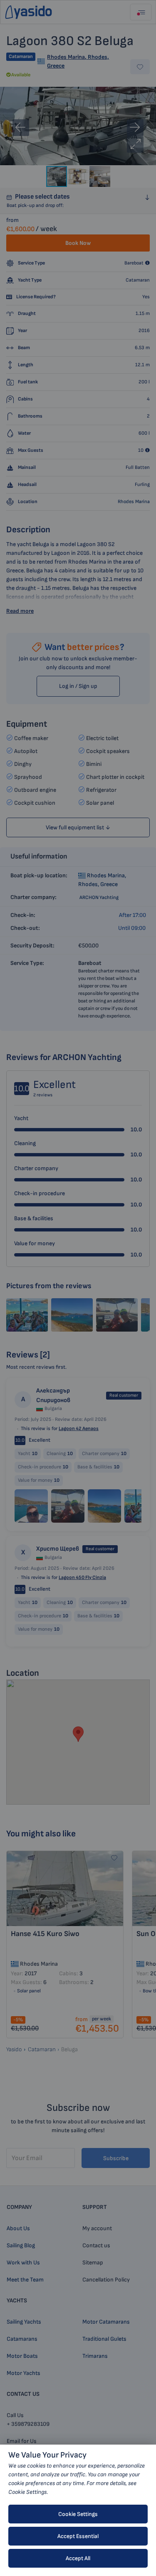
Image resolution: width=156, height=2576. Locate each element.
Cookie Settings (78, 2514)
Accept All (78, 2558)
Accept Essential (78, 2536)
